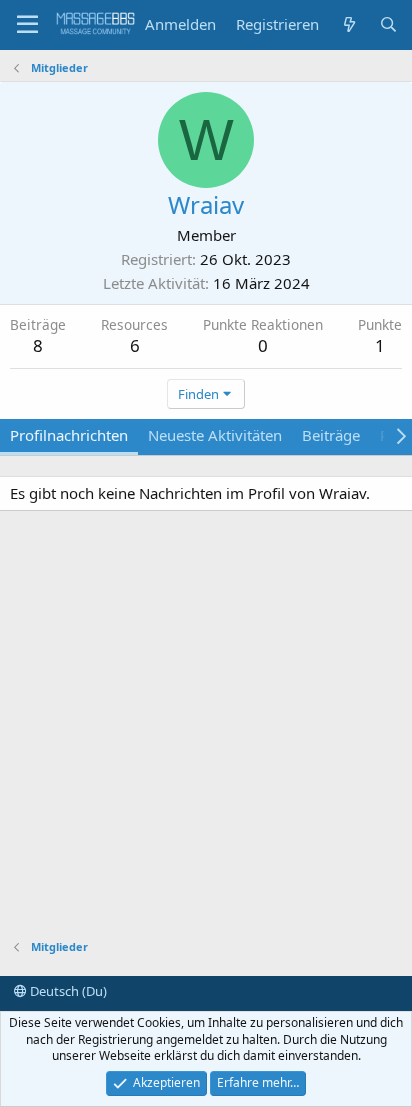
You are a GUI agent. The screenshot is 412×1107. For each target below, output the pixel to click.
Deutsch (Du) (67, 991)
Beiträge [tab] (331, 435)
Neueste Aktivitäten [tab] (215, 435)
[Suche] (388, 24)
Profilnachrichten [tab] (69, 435)
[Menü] (27, 25)
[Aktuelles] (348, 24)
